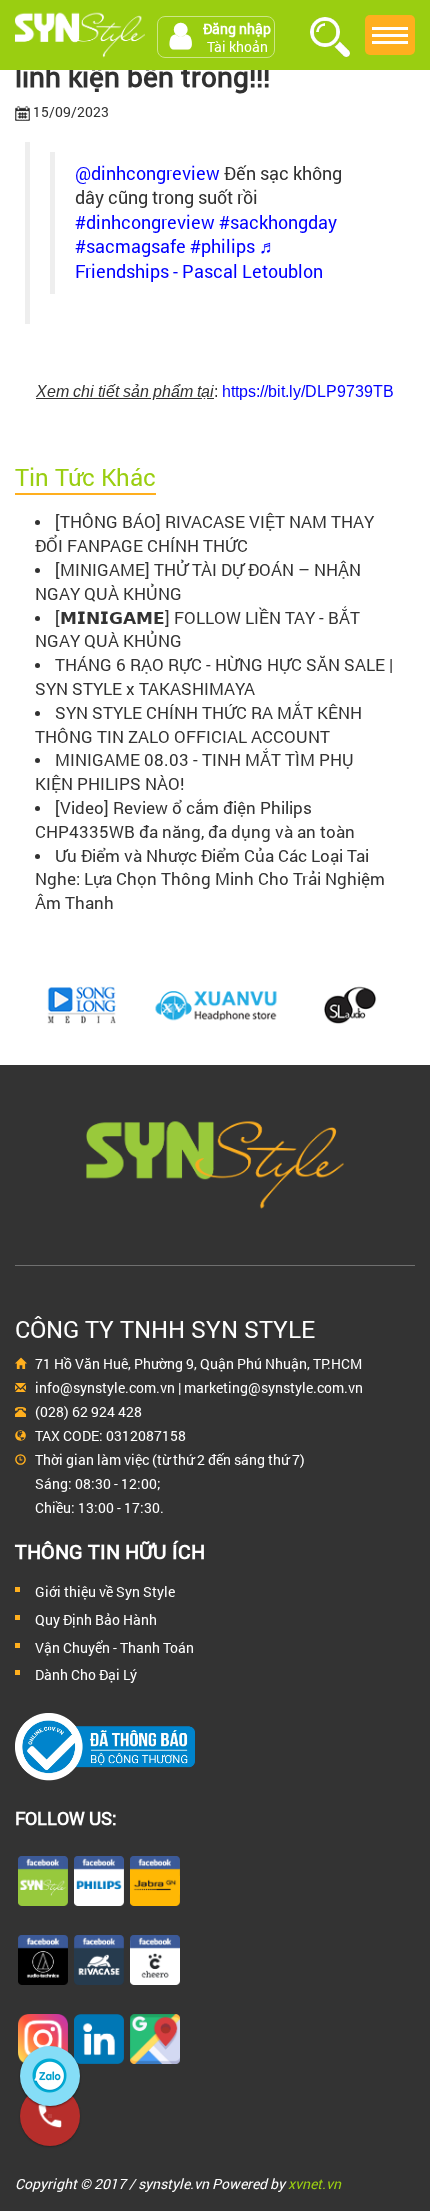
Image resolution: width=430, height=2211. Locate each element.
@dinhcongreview (147, 173)
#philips (222, 246)
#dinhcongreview (145, 222)
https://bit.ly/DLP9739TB (308, 391)
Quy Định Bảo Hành (96, 1619)
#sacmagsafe (130, 246)
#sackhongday (278, 222)
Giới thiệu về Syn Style (105, 1591)
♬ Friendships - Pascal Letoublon (199, 259)
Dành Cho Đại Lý (86, 1674)
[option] (82, 1005)
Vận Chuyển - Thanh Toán (114, 1647)
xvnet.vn (314, 2183)
